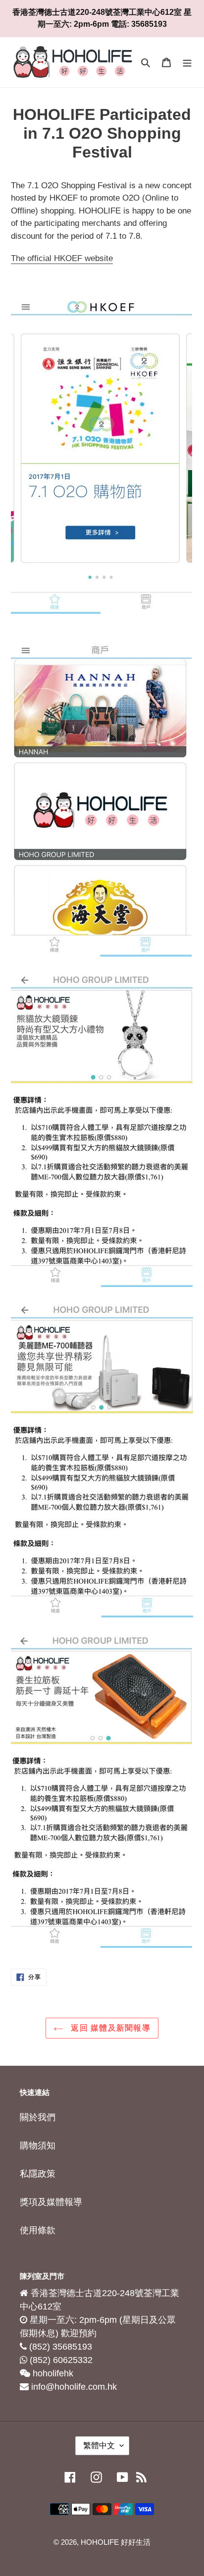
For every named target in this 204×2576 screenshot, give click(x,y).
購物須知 (38, 2146)
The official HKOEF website (62, 258)
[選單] (187, 62)
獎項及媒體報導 (51, 2202)
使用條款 (38, 2230)
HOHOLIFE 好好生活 (116, 2542)
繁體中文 (99, 2445)
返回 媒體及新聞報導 (109, 2028)
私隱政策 (38, 2174)
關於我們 (38, 2117)
